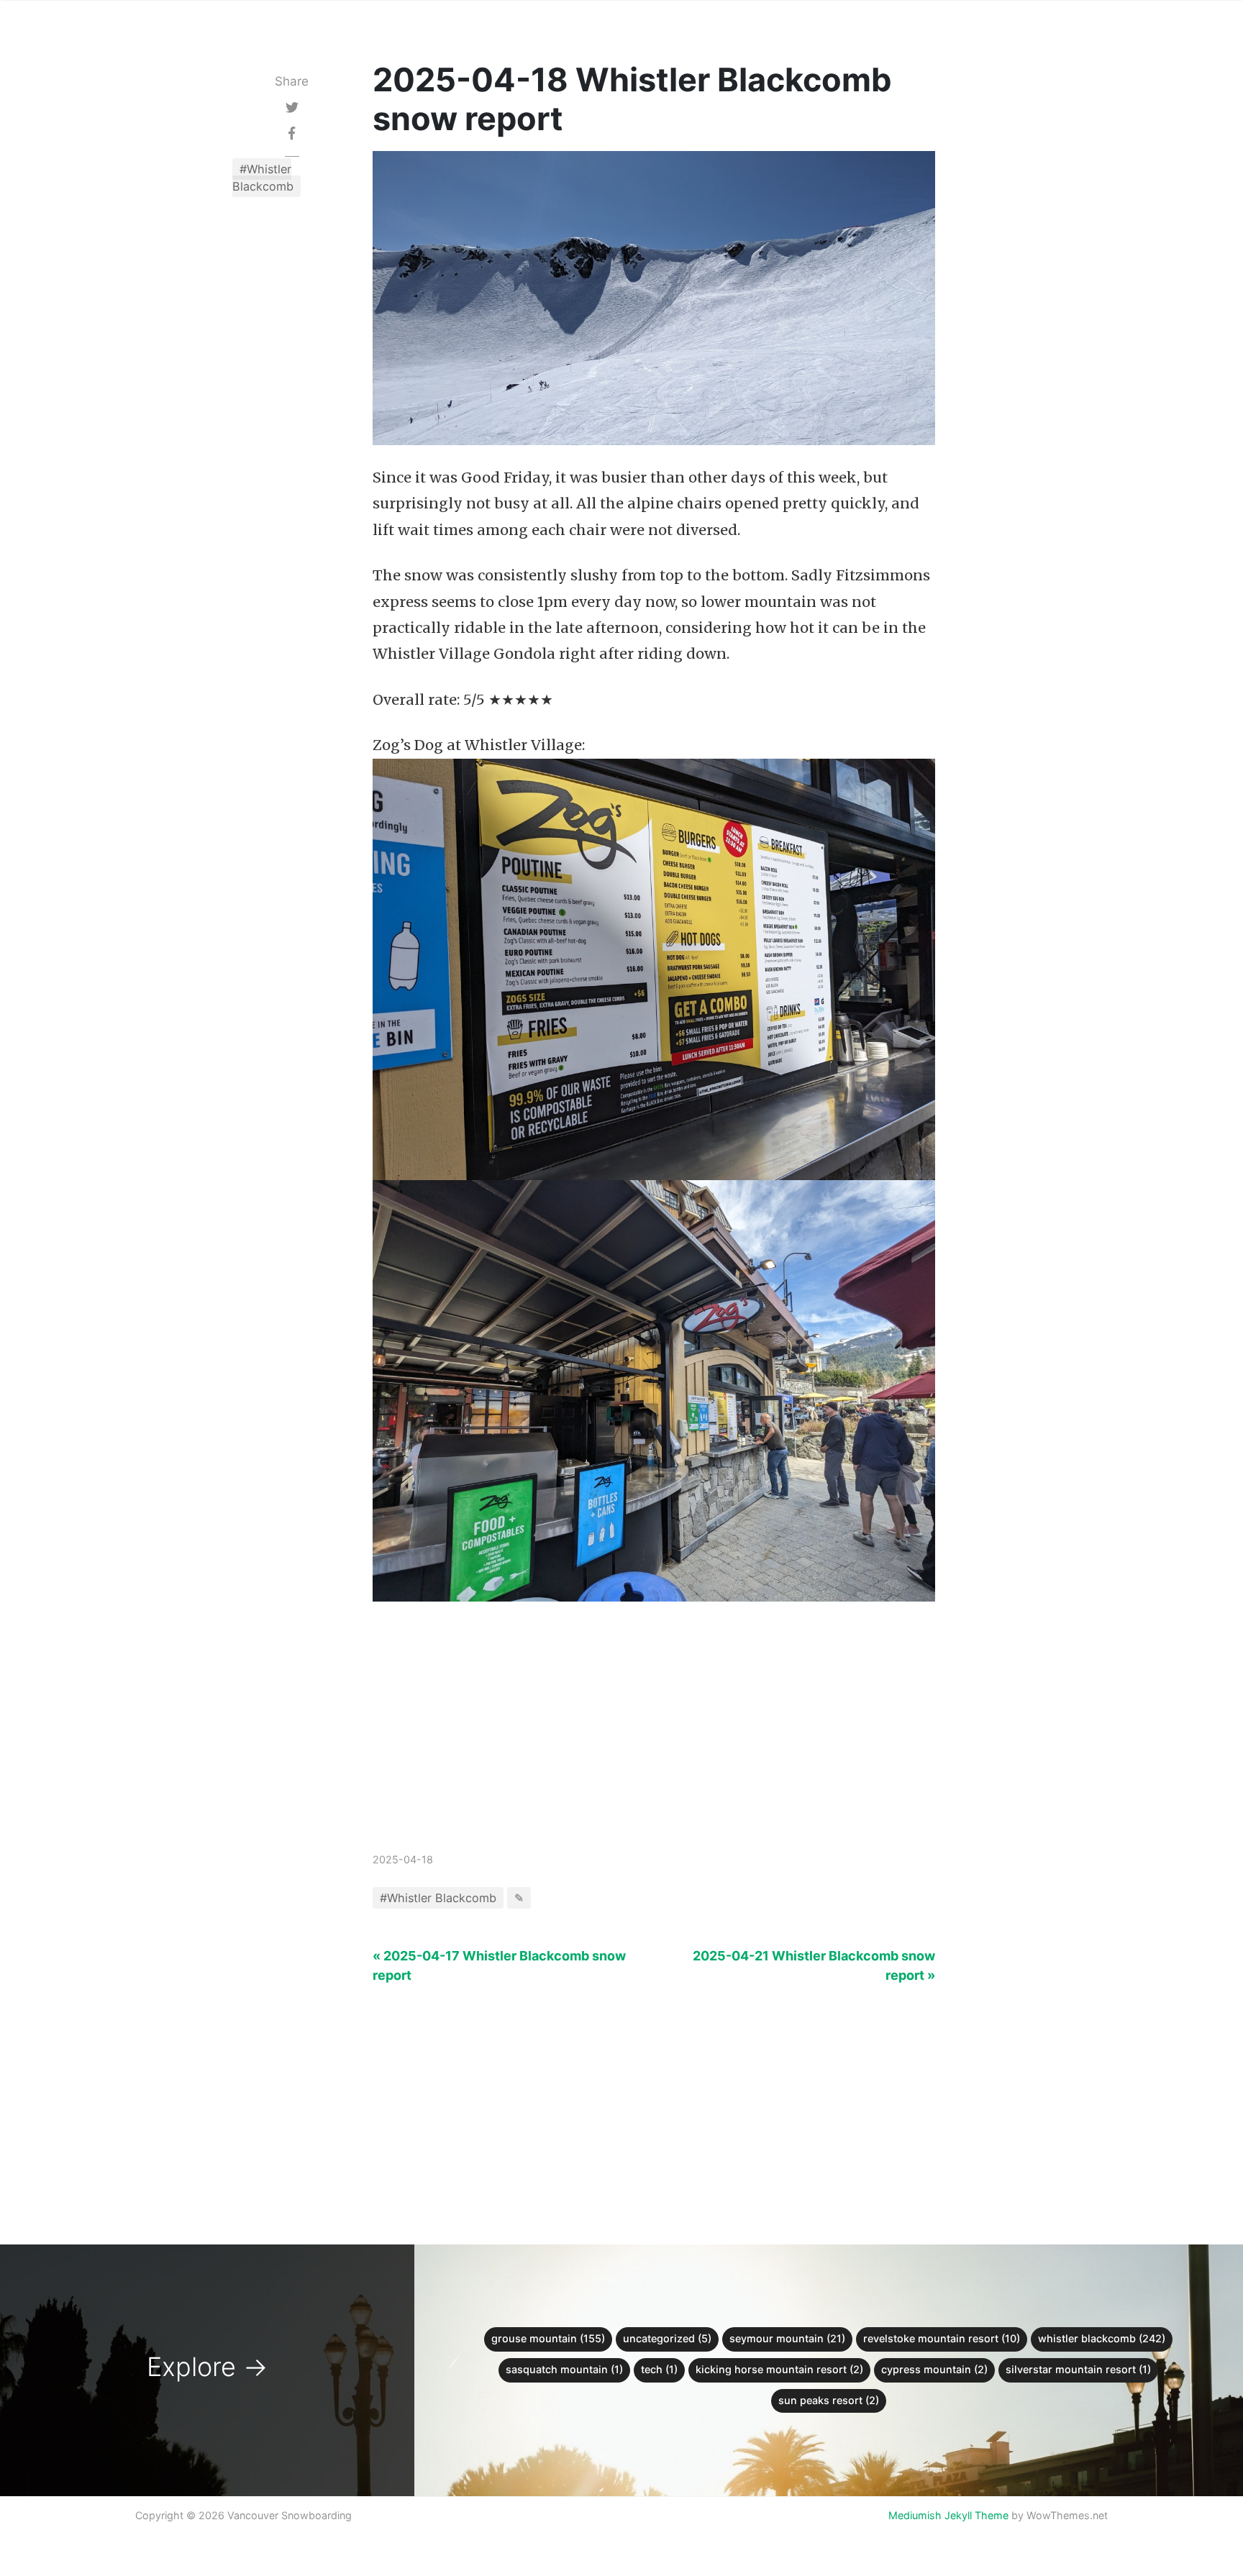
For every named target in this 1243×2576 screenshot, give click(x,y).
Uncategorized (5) (667, 2338)
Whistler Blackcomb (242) (1102, 2338)
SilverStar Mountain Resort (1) (1078, 2369)
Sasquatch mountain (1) (564, 2369)
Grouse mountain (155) (548, 2338)
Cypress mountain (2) (934, 2369)
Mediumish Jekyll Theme (948, 2515)
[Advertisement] (654, 1741)
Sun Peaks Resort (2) (829, 2400)
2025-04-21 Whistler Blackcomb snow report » (814, 1965)
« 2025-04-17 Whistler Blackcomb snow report (499, 1965)
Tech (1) (659, 2369)
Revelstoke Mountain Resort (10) (942, 2338)
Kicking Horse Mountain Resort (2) (779, 2369)
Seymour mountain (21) (787, 2338)
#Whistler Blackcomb (263, 178)
